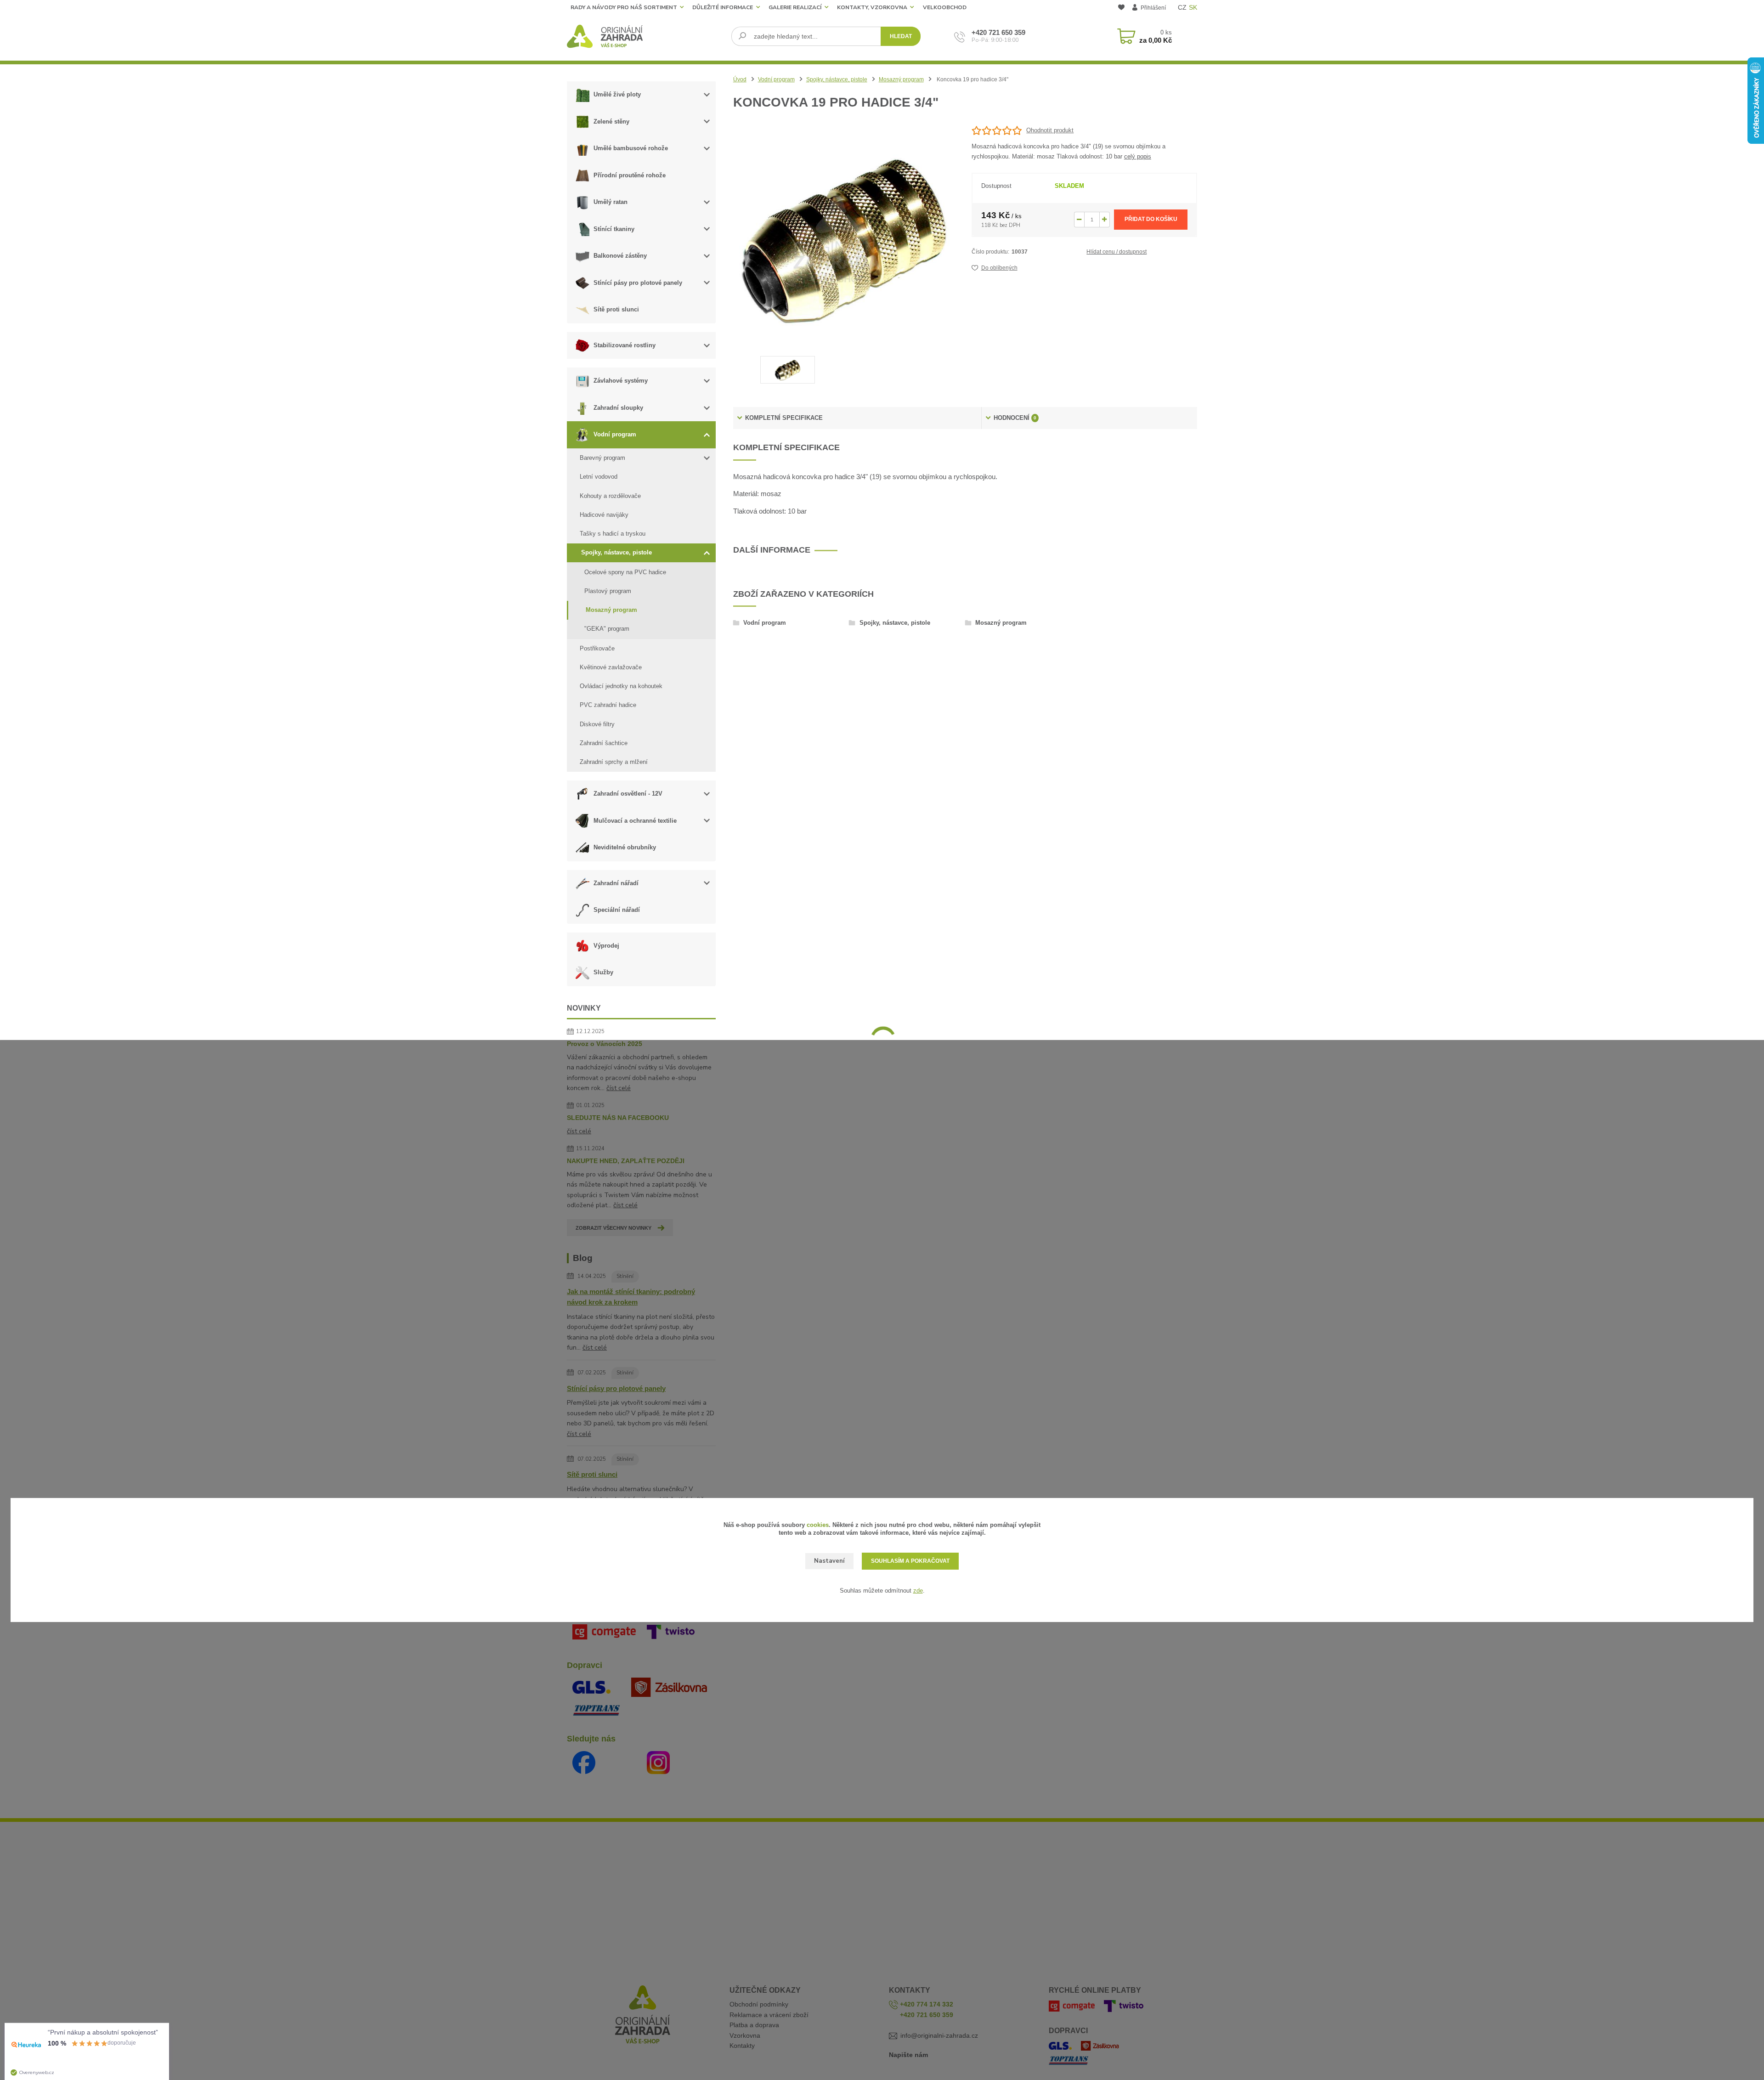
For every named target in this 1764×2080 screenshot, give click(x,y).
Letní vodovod (599, 477)
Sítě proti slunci (616, 309)
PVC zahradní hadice (608, 705)
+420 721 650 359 (998, 32)
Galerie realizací (795, 7)
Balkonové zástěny (620, 256)
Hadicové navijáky (604, 515)
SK (1193, 7)
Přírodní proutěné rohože (630, 175)
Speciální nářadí (617, 910)
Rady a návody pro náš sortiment (624, 7)
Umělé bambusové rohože (631, 148)
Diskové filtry (597, 724)
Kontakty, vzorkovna (872, 7)
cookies (818, 1525)
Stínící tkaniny (614, 229)
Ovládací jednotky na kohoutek (621, 686)
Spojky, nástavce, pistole (616, 552)
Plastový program (608, 591)
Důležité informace (723, 7)
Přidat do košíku (1151, 219)
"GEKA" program (607, 629)
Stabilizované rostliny (625, 345)
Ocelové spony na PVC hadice (625, 572)
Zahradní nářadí (616, 883)
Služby (603, 972)
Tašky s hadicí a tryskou (613, 534)
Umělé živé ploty (617, 94)
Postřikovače (597, 648)
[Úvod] (646, 36)
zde (918, 1591)
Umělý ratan (611, 202)
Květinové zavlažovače (611, 667)
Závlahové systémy (621, 381)
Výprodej (606, 946)
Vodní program (615, 434)
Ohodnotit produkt (1050, 130)
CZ (1182, 7)
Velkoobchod (945, 7)
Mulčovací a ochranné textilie (635, 821)
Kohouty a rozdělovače (610, 496)
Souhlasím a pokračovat (910, 1561)
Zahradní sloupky (618, 408)
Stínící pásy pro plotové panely (638, 283)
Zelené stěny (611, 122)
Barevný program (602, 458)
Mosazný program (611, 610)
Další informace (772, 550)
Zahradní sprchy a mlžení (614, 762)
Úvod (740, 79)
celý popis (1138, 156)
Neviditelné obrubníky (625, 847)
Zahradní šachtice (604, 743)
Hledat (901, 36)
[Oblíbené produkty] (1121, 8)
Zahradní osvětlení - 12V (628, 794)
